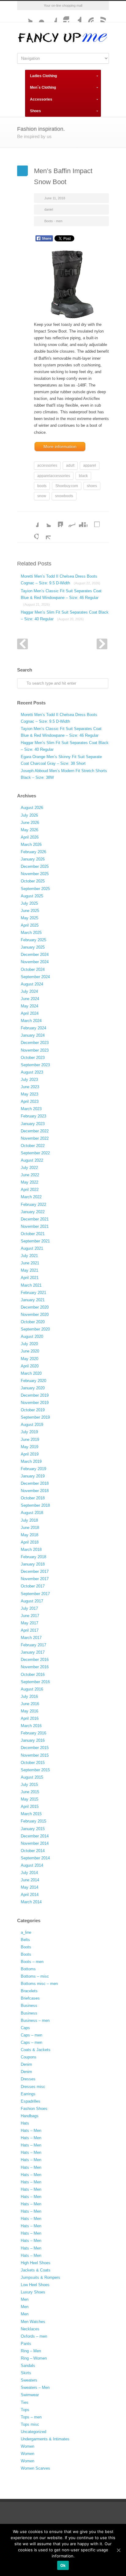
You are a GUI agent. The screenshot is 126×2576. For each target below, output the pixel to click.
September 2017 (35, 1594)
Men (25, 2299)
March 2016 (31, 1726)
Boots (26, 1947)
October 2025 (33, 881)
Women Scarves (35, 2468)
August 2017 (32, 1601)
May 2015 (30, 1799)
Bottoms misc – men (39, 1984)
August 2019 (32, 1425)
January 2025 (33, 947)
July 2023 (29, 1080)
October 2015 (33, 1763)
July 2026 (29, 815)
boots (42, 486)
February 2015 (33, 1821)
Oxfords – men (34, 2336)
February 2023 (33, 1116)
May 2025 (30, 918)
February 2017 (33, 1645)
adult (70, 465)
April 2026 (30, 837)
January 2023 (33, 1124)
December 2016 (35, 1660)
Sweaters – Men (35, 2387)
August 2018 (32, 1513)
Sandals (28, 2366)
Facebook (51, 16)
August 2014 (32, 1865)
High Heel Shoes (36, 2263)
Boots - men (53, 221)
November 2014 (35, 1843)
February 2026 (33, 852)
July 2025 (29, 903)
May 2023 (30, 1094)
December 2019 (35, 1395)
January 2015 (33, 1829)
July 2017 (29, 1608)
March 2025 (31, 933)
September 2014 (35, 1858)
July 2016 (29, 1696)
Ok (63, 2565)
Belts (25, 1940)
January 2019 (33, 1476)
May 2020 (30, 1359)
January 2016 (33, 1740)
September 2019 (35, 1417)
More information (60, 447)
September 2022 (35, 1153)
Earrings (28, 2094)
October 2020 (33, 1322)
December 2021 (35, 1219)
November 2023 (35, 1050)
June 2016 (30, 1704)
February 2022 (33, 1204)
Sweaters (29, 2380)
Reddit (69, 521)
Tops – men (31, 2417)
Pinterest (87, 16)
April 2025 (30, 925)
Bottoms (28, 1969)
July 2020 (29, 1344)
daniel (49, 209)
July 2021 (29, 1256)
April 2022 (30, 1190)
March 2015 (31, 1814)
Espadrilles (31, 2101)
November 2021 (35, 1226)
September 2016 (35, 1682)
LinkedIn (57, 521)
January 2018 (33, 1564)
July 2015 (29, 1785)
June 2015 (30, 1792)
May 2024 (30, 1006)
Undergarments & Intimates (45, 2439)
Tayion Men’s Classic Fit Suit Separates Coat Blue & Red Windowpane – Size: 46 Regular (61, 597)
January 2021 (33, 1300)
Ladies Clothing (43, 76)
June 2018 (30, 1528)
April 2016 (30, 1718)
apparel (90, 465)
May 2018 (30, 1535)
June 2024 (30, 999)
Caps (25, 2028)
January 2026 (33, 859)
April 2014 (30, 1895)
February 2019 (33, 1469)
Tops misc (30, 2424)
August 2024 (32, 984)
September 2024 (35, 977)
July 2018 (29, 1520)
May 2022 (30, 1182)
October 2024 (33, 969)
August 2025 (32, 896)
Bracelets (29, 1991)
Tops (25, 2410)
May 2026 (30, 830)
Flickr (39, 16)
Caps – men (31, 2035)
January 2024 (33, 1035)
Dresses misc (33, 2087)
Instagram (63, 16)
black (83, 476)
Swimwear (30, 2395)
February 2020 (33, 1381)
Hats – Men (31, 2131)
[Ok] (118, 2550)
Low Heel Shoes (35, 2285)
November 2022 (35, 1138)
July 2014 (29, 1873)
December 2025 (35, 866)
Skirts (26, 2373)
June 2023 (30, 1087)
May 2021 (30, 1270)
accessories (47, 465)
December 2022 (35, 1131)
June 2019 (30, 1439)
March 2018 (31, 1550)
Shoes (35, 111)
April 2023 (30, 1101)
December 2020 (35, 1307)
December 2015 (35, 1748)
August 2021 (32, 1248)
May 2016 (30, 1711)
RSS (100, 16)
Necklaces (30, 2329)
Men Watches (33, 2322)
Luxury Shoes (33, 2292)
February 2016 (33, 1733)
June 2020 (30, 1351)
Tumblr (75, 16)
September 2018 (35, 1505)
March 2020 (31, 1373)
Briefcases (30, 1998)
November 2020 (35, 1315)
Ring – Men (31, 2351)
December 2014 (35, 1836)
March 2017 (31, 1638)
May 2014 (30, 1887)
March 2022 (31, 1197)
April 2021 (30, 1278)
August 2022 (32, 1160)
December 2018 (35, 1483)
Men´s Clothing (43, 87)
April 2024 (30, 1013)
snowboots (64, 496)
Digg (81, 521)
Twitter (26, 16)
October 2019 (33, 1410)
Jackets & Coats (36, 2270)
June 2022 (30, 1175)
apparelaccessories (54, 476)
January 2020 (33, 1388)
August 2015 (32, 1777)
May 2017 (30, 1623)
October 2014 (33, 1851)
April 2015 (30, 1806)
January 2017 (33, 1652)
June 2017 (30, 1616)
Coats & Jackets (36, 2050)
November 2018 (35, 1491)
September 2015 (35, 1770)
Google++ (32, 533)
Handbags (30, 2116)
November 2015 (35, 1755)
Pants (26, 2344)
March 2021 (31, 1285)
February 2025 (33, 940)
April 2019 (30, 1454)
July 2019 (29, 1432)
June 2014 (30, 1880)
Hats (25, 2123)
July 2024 (29, 991)
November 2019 (35, 1403)
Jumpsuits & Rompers (41, 2277)
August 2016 (32, 1689)
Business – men (35, 2020)
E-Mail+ (45, 533)
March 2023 (31, 1109)
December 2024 (35, 955)
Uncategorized (33, 2432)
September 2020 (35, 1329)
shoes (92, 486)
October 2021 (33, 1234)
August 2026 (32, 808)
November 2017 (35, 1579)
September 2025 (35, 889)
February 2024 (33, 1028)
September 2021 (35, 1241)
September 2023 (35, 1065)
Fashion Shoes (34, 2109)
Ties (25, 2402)
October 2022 (33, 1146)
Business (29, 2006)
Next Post (102, 644)
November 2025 (35, 874)
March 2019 (31, 1461)
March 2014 (31, 1902)
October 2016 (33, 1675)
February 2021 (33, 1293)
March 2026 (31, 844)
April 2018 (30, 1542)
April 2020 (30, 1366)
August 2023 (32, 1072)
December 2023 (35, 1043)
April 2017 (30, 1630)
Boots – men (32, 1962)
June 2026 (30, 823)
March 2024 (31, 1021)
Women (28, 2446)
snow (42, 496)
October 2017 (33, 1586)
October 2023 (33, 1058)
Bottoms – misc (35, 1976)
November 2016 (35, 1667)
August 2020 (32, 1336)
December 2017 (35, 1571)
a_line (26, 1932)
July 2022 (29, 1168)
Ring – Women (34, 2358)
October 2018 (33, 1498)
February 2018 (33, 1557)
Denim (26, 2064)
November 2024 (35, 962)
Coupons (29, 2057)
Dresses (28, 2079)
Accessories (41, 99)
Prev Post (22, 644)
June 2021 (30, 1263)
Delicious (94, 521)
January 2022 (33, 1212)
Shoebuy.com (67, 486)
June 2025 (30, 911)
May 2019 (30, 1447)
